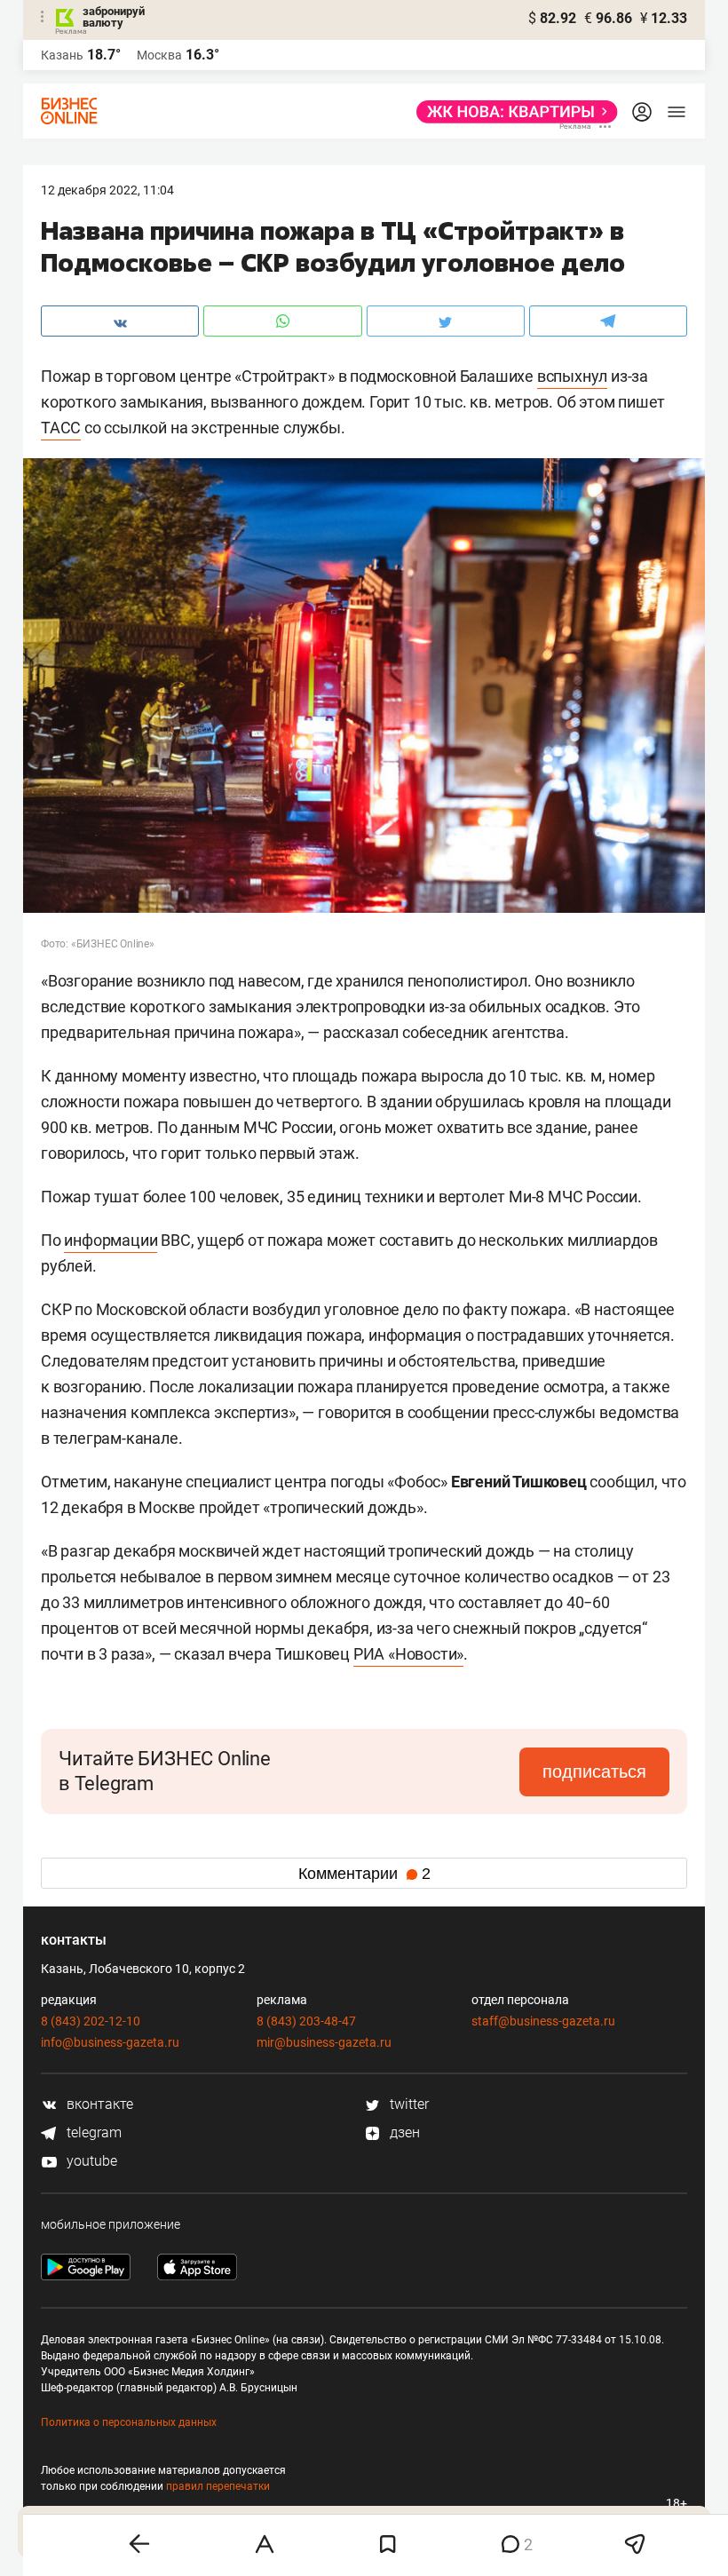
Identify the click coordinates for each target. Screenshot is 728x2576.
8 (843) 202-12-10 (91, 2021)
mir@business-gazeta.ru (324, 2042)
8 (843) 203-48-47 (306, 2021)
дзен (403, 2132)
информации (111, 1240)
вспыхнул (572, 376)
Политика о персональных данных (129, 2422)
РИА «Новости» (408, 1654)
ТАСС (61, 428)
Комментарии (364, 1874)
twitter (408, 2104)
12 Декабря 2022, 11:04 (107, 190)
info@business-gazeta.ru (110, 2042)
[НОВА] (512, 112)
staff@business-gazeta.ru (543, 2021)
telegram (92, 2132)
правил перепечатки (218, 2486)
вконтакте (98, 2104)
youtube (90, 2161)
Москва (159, 55)
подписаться (594, 1771)
